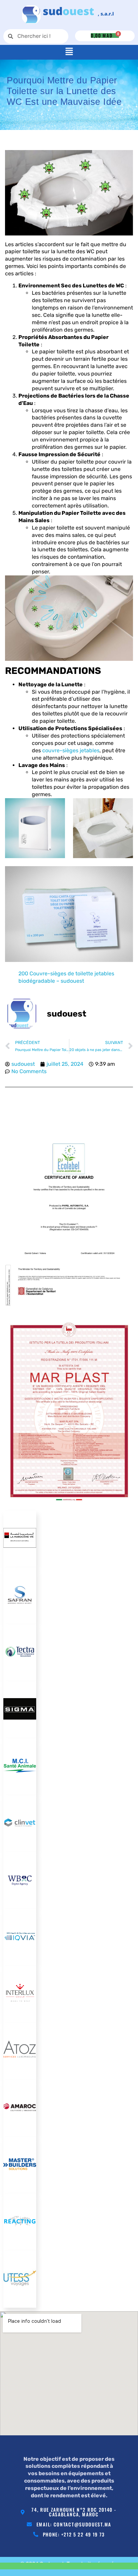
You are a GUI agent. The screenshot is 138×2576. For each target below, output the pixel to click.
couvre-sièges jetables (71, 750)
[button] (69, 52)
